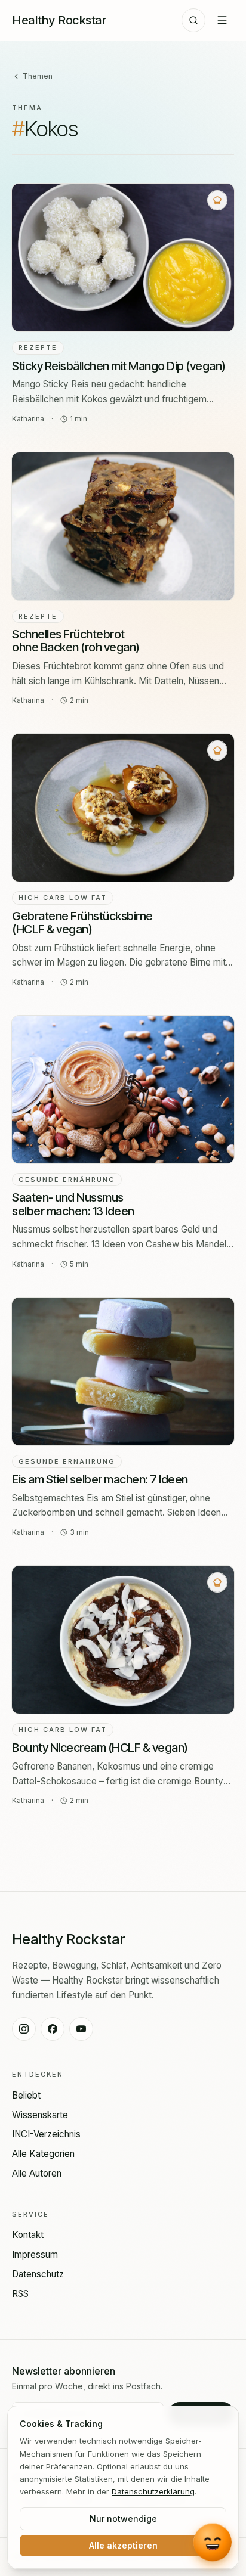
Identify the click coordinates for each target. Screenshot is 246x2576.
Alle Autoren (37, 2173)
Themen (38, 76)
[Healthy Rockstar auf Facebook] (53, 2029)
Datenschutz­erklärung (153, 2491)
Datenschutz (38, 2274)
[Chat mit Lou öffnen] (212, 2541)
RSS (20, 2294)
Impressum (35, 2254)
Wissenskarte (40, 2115)
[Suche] (193, 20)
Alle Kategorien (43, 2154)
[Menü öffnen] (222, 20)
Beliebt (26, 2095)
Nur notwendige (123, 2518)
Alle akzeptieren (123, 2545)
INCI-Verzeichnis (46, 2134)
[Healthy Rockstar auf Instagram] (24, 2029)
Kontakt (28, 2235)
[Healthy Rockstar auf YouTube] (81, 2029)
